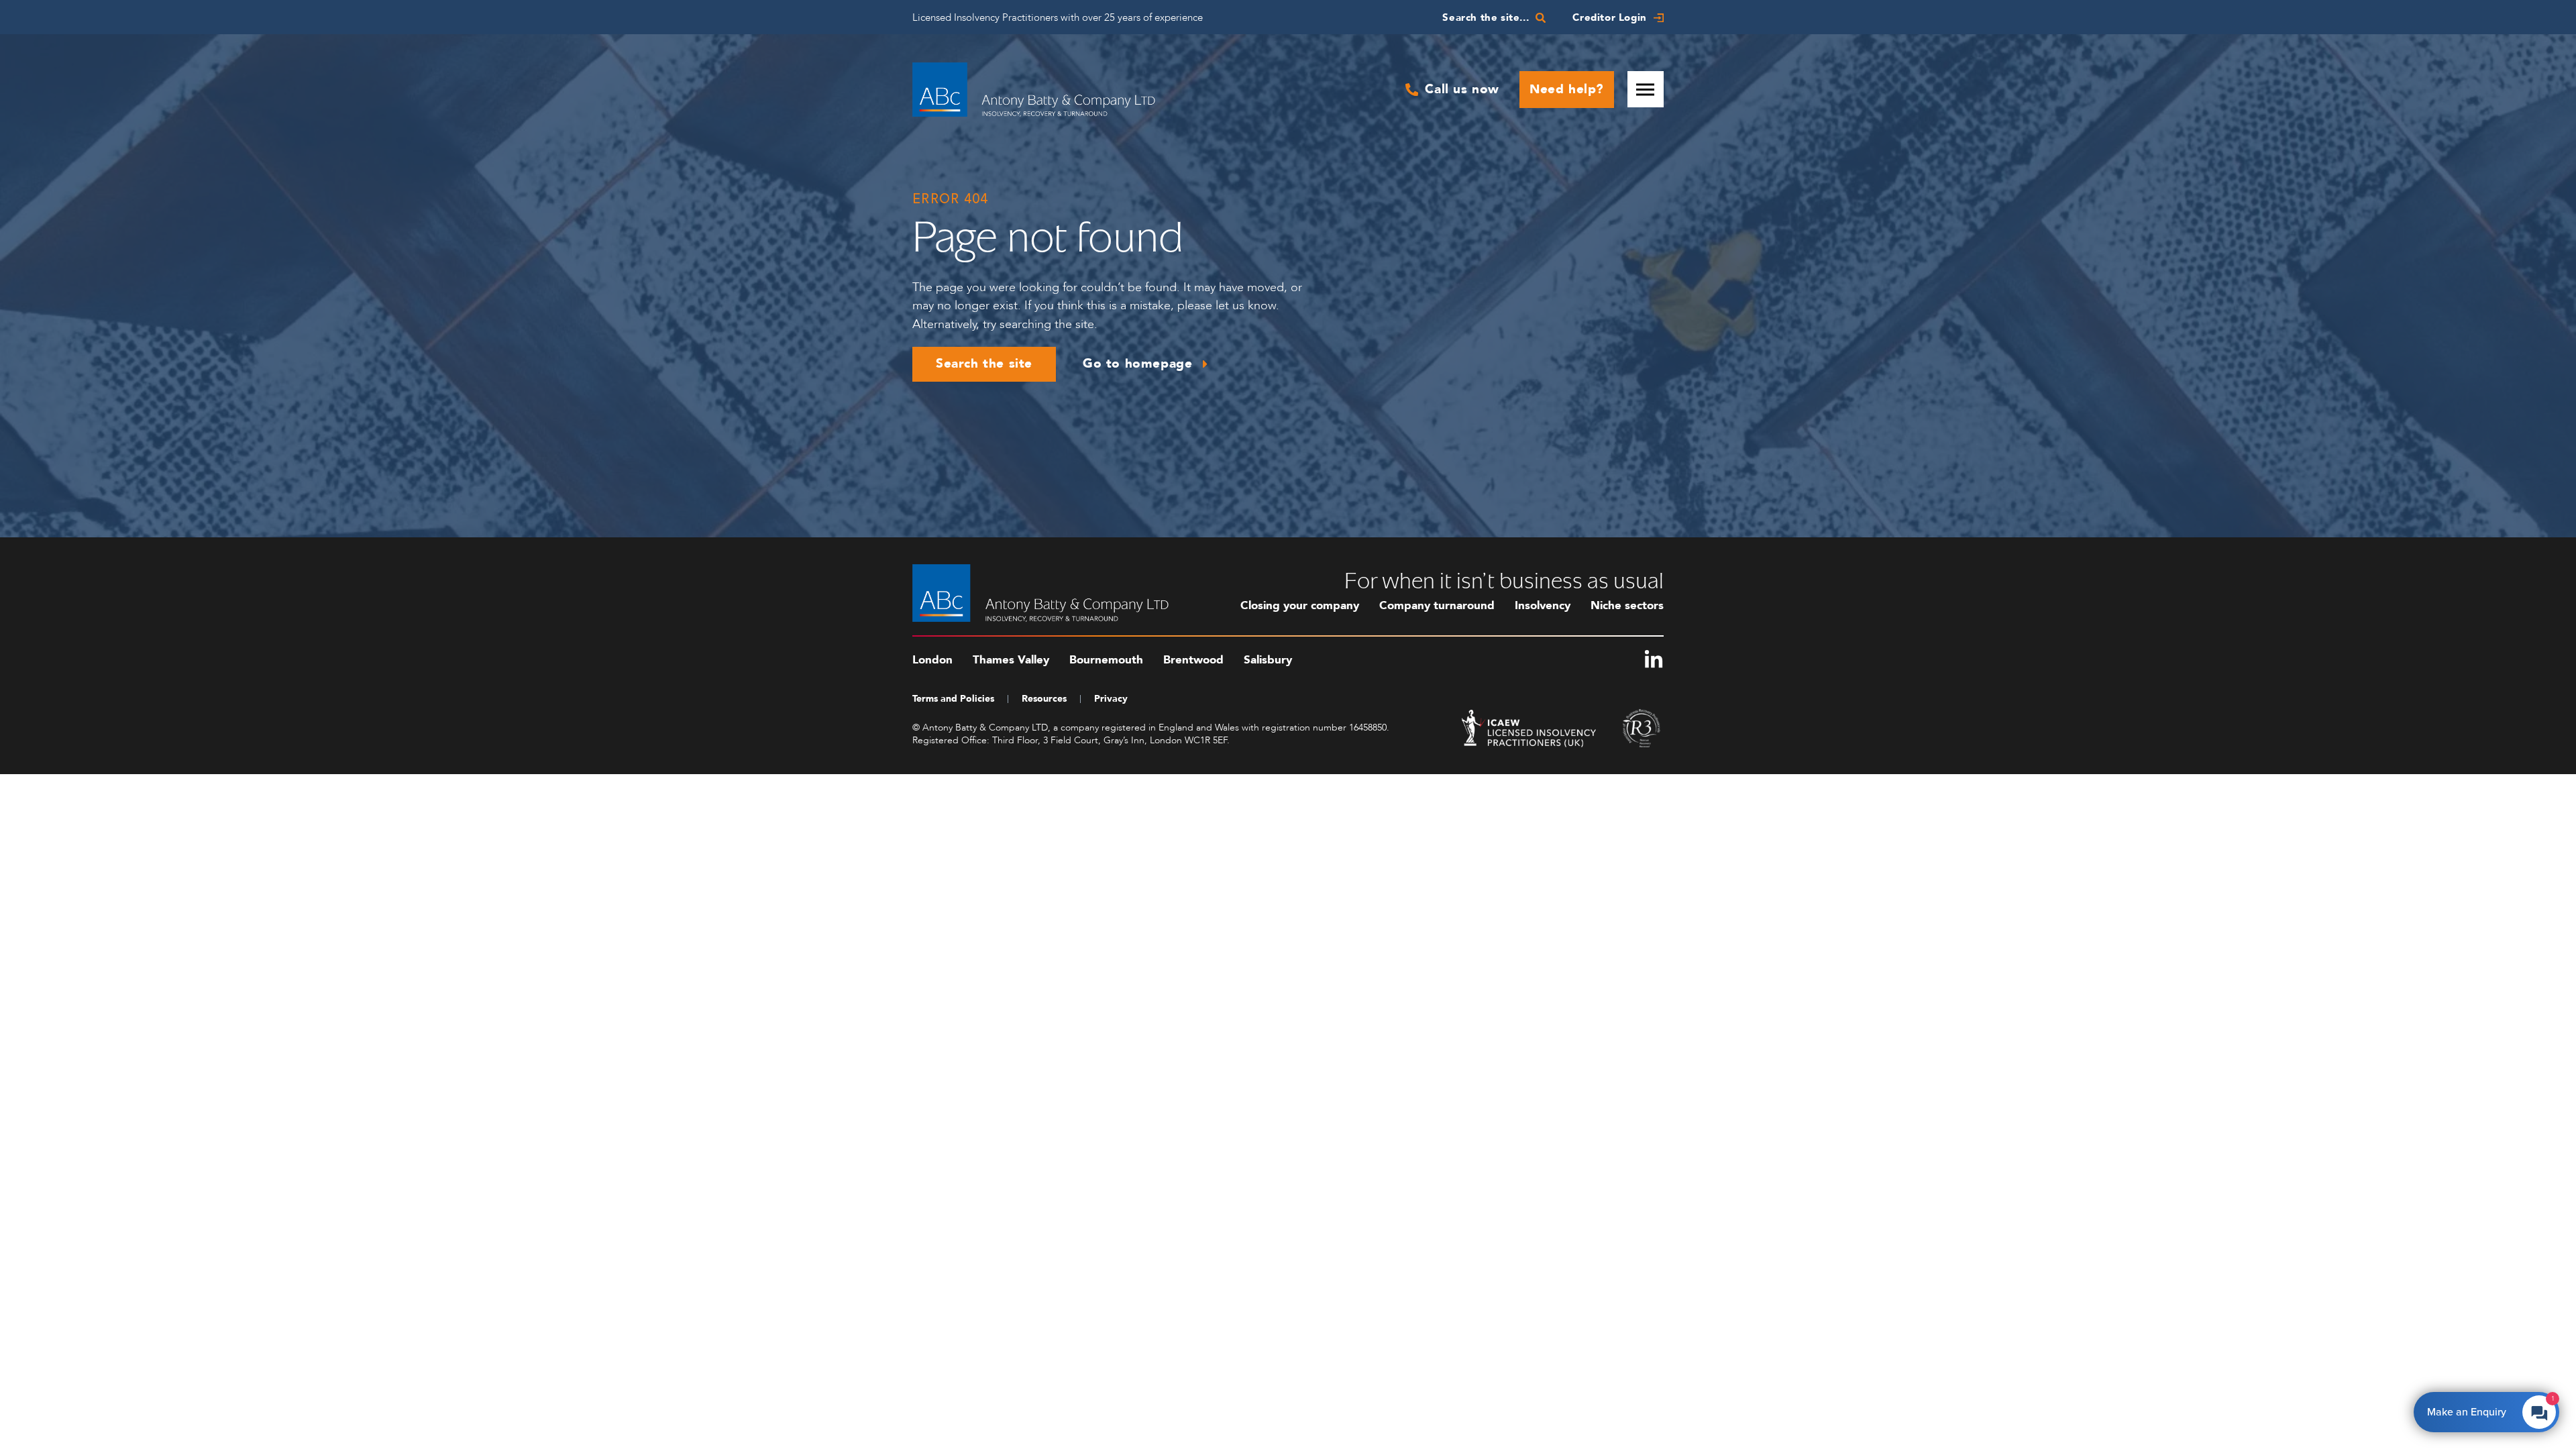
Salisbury (1268, 660)
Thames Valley (1011, 660)
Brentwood (1193, 660)
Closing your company (1300, 605)
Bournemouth (1106, 660)
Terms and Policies (953, 699)
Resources (1044, 699)
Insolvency (1543, 605)
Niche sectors (1627, 605)
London (932, 660)
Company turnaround (1437, 605)
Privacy (1111, 699)
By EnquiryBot (2480, 1409)
